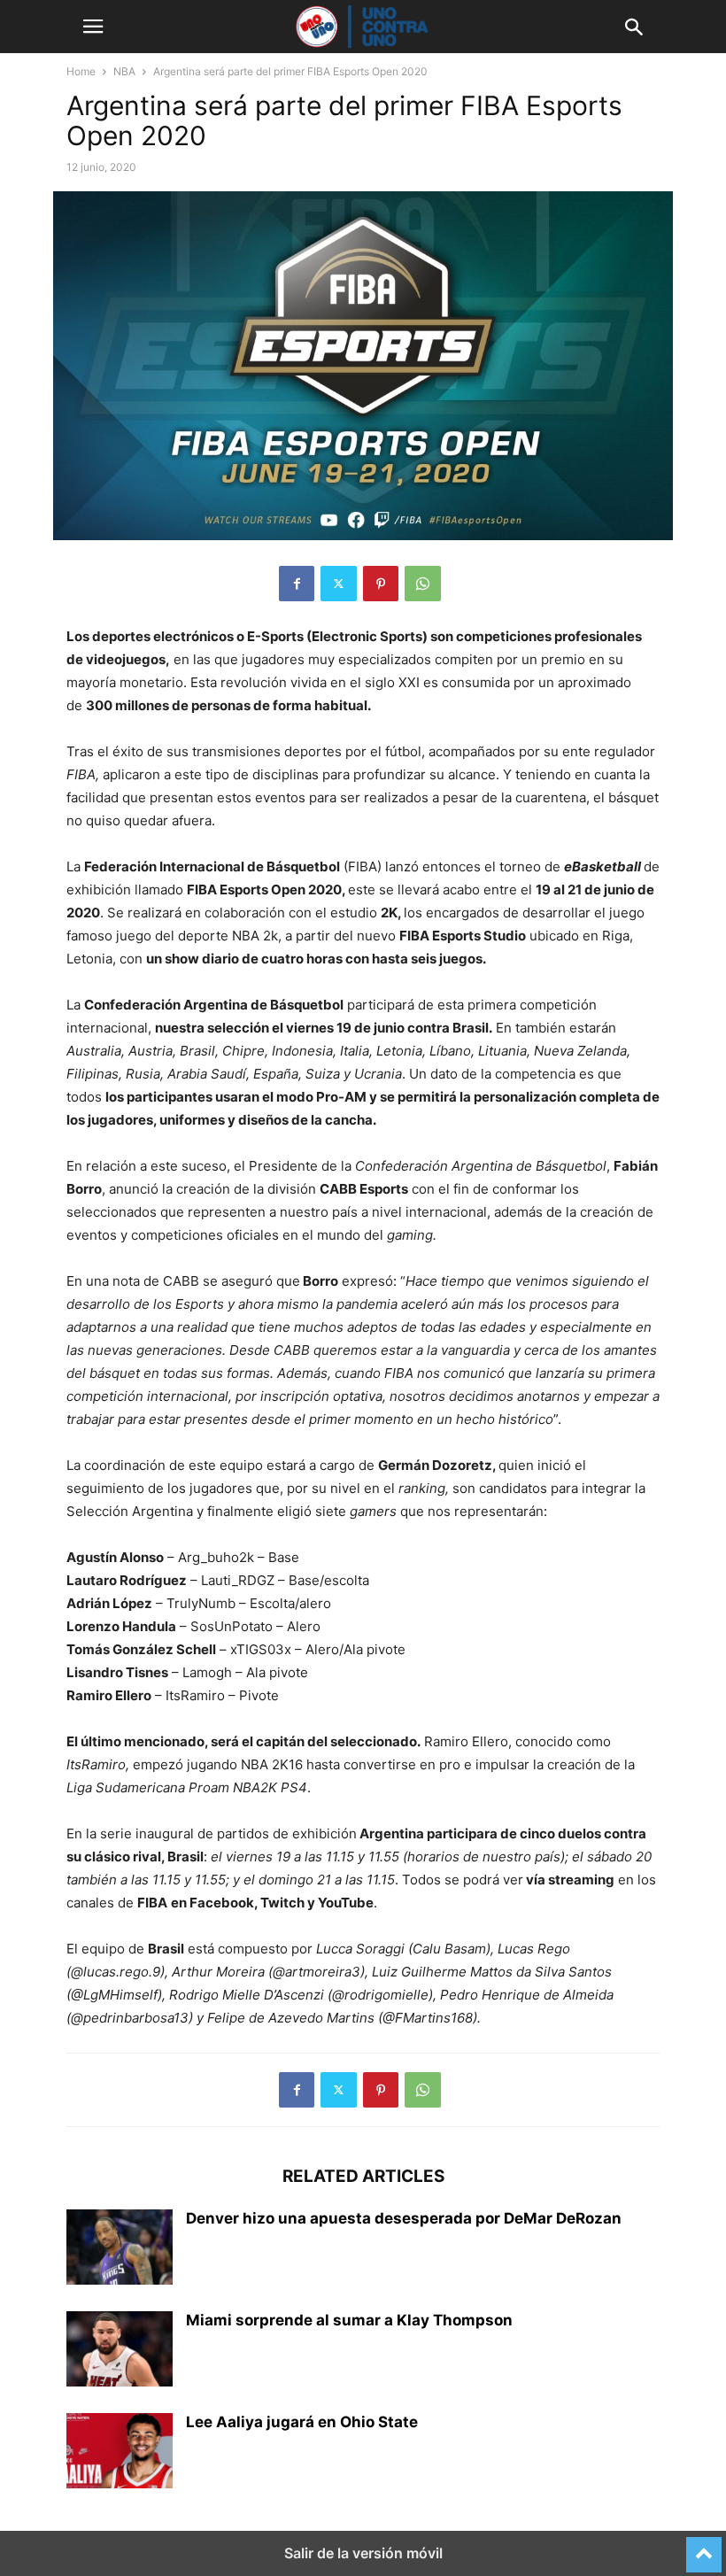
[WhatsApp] (423, 584)
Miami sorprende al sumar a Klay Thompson (349, 2320)
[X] (339, 584)
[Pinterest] (381, 584)
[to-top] (704, 2547)
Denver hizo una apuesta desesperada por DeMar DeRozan (404, 2218)
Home (81, 71)
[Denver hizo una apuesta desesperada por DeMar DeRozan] (120, 2249)
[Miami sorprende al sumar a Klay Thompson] (120, 2351)
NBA (124, 71)
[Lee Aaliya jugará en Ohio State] (120, 2453)
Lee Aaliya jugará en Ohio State (302, 2422)
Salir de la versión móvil (363, 2553)
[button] (93, 27)
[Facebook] (297, 584)
